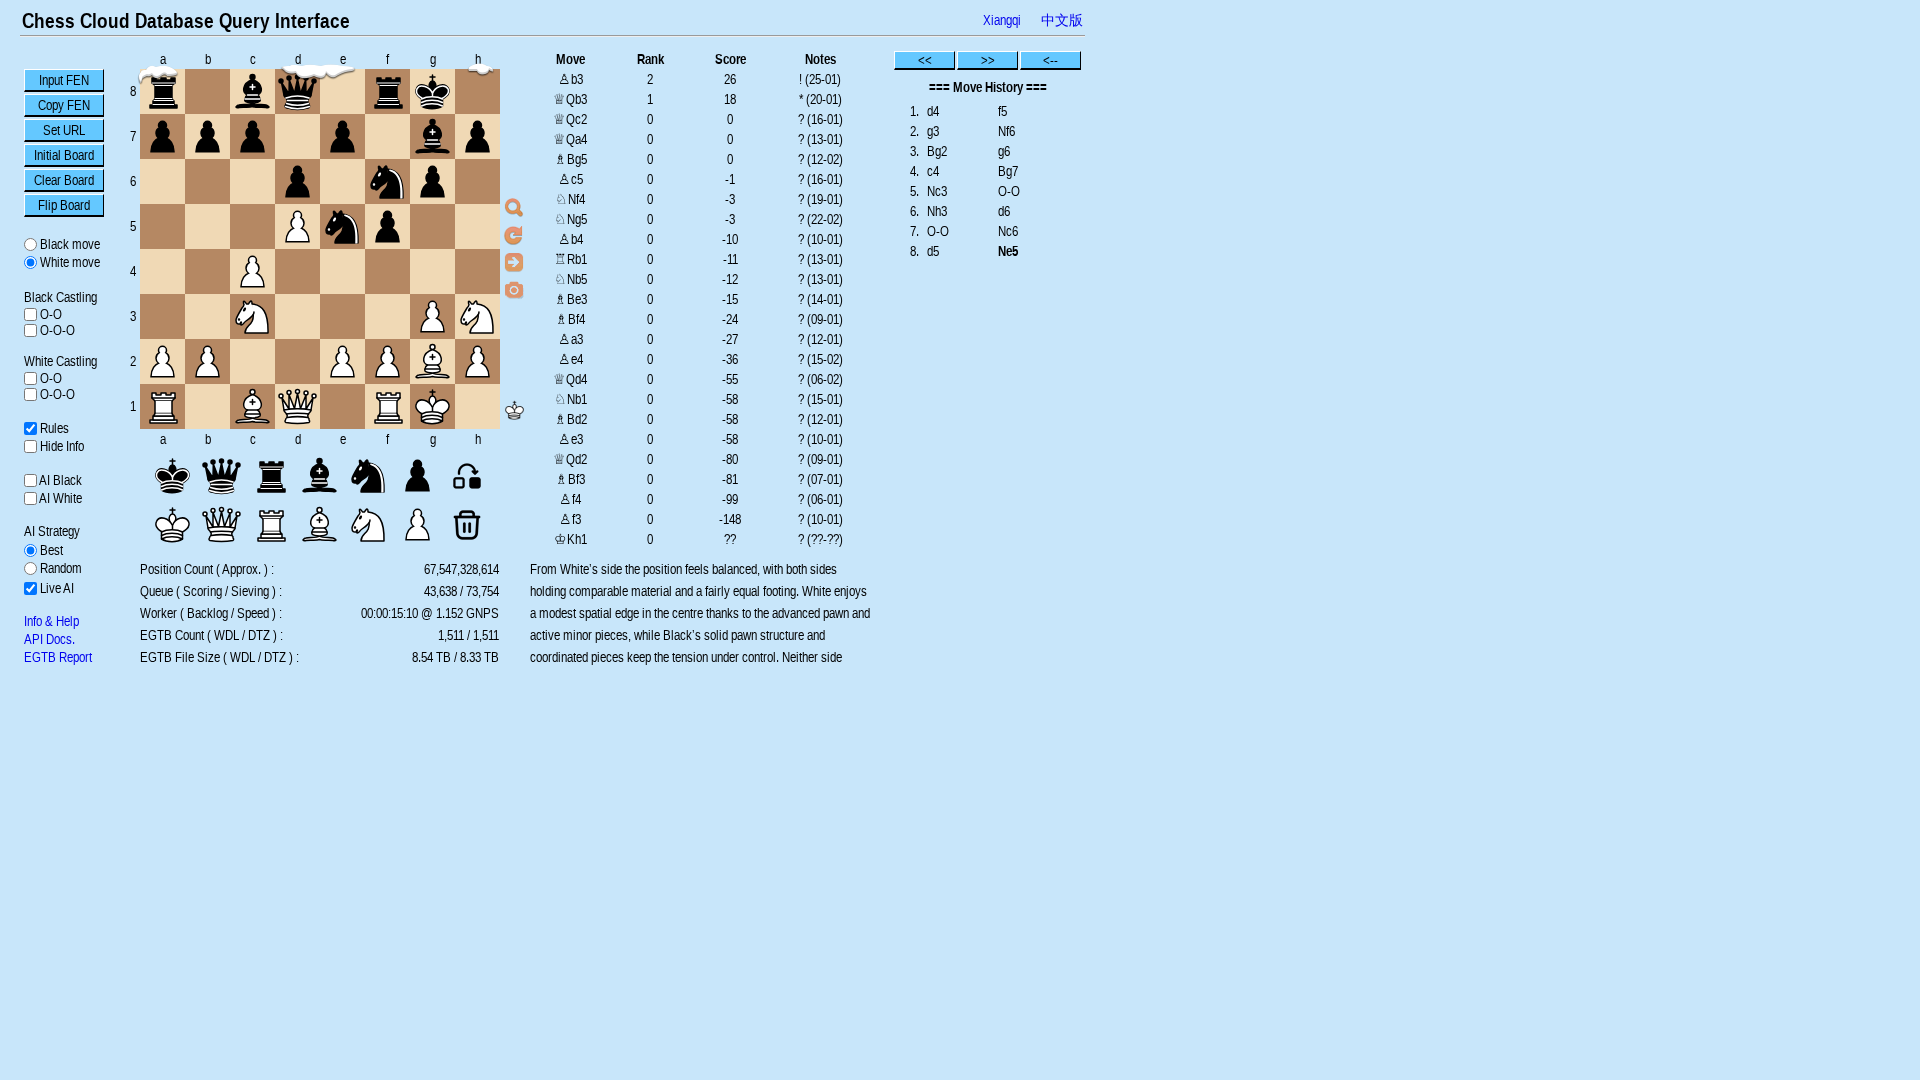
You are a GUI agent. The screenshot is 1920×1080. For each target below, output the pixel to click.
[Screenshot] (514, 289)
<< (925, 60)
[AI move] (514, 262)
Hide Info (60, 446)
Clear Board (64, 180)
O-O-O (56, 330)
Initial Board (64, 155)
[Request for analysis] (514, 208)
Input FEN (64, 80)
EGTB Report (58, 657)
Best (50, 550)
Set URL (64, 130)
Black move (68, 244)
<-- (1050, 60)
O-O (49, 314)
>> (988, 60)
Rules (53, 428)
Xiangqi (1002, 20)
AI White (59, 498)
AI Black (59, 480)
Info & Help (51, 621)
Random (59, 568)
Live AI (55, 588)
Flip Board (64, 205)
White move (68, 262)
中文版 (1062, 20)
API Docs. (49, 639)
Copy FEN (64, 105)
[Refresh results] (514, 235)
